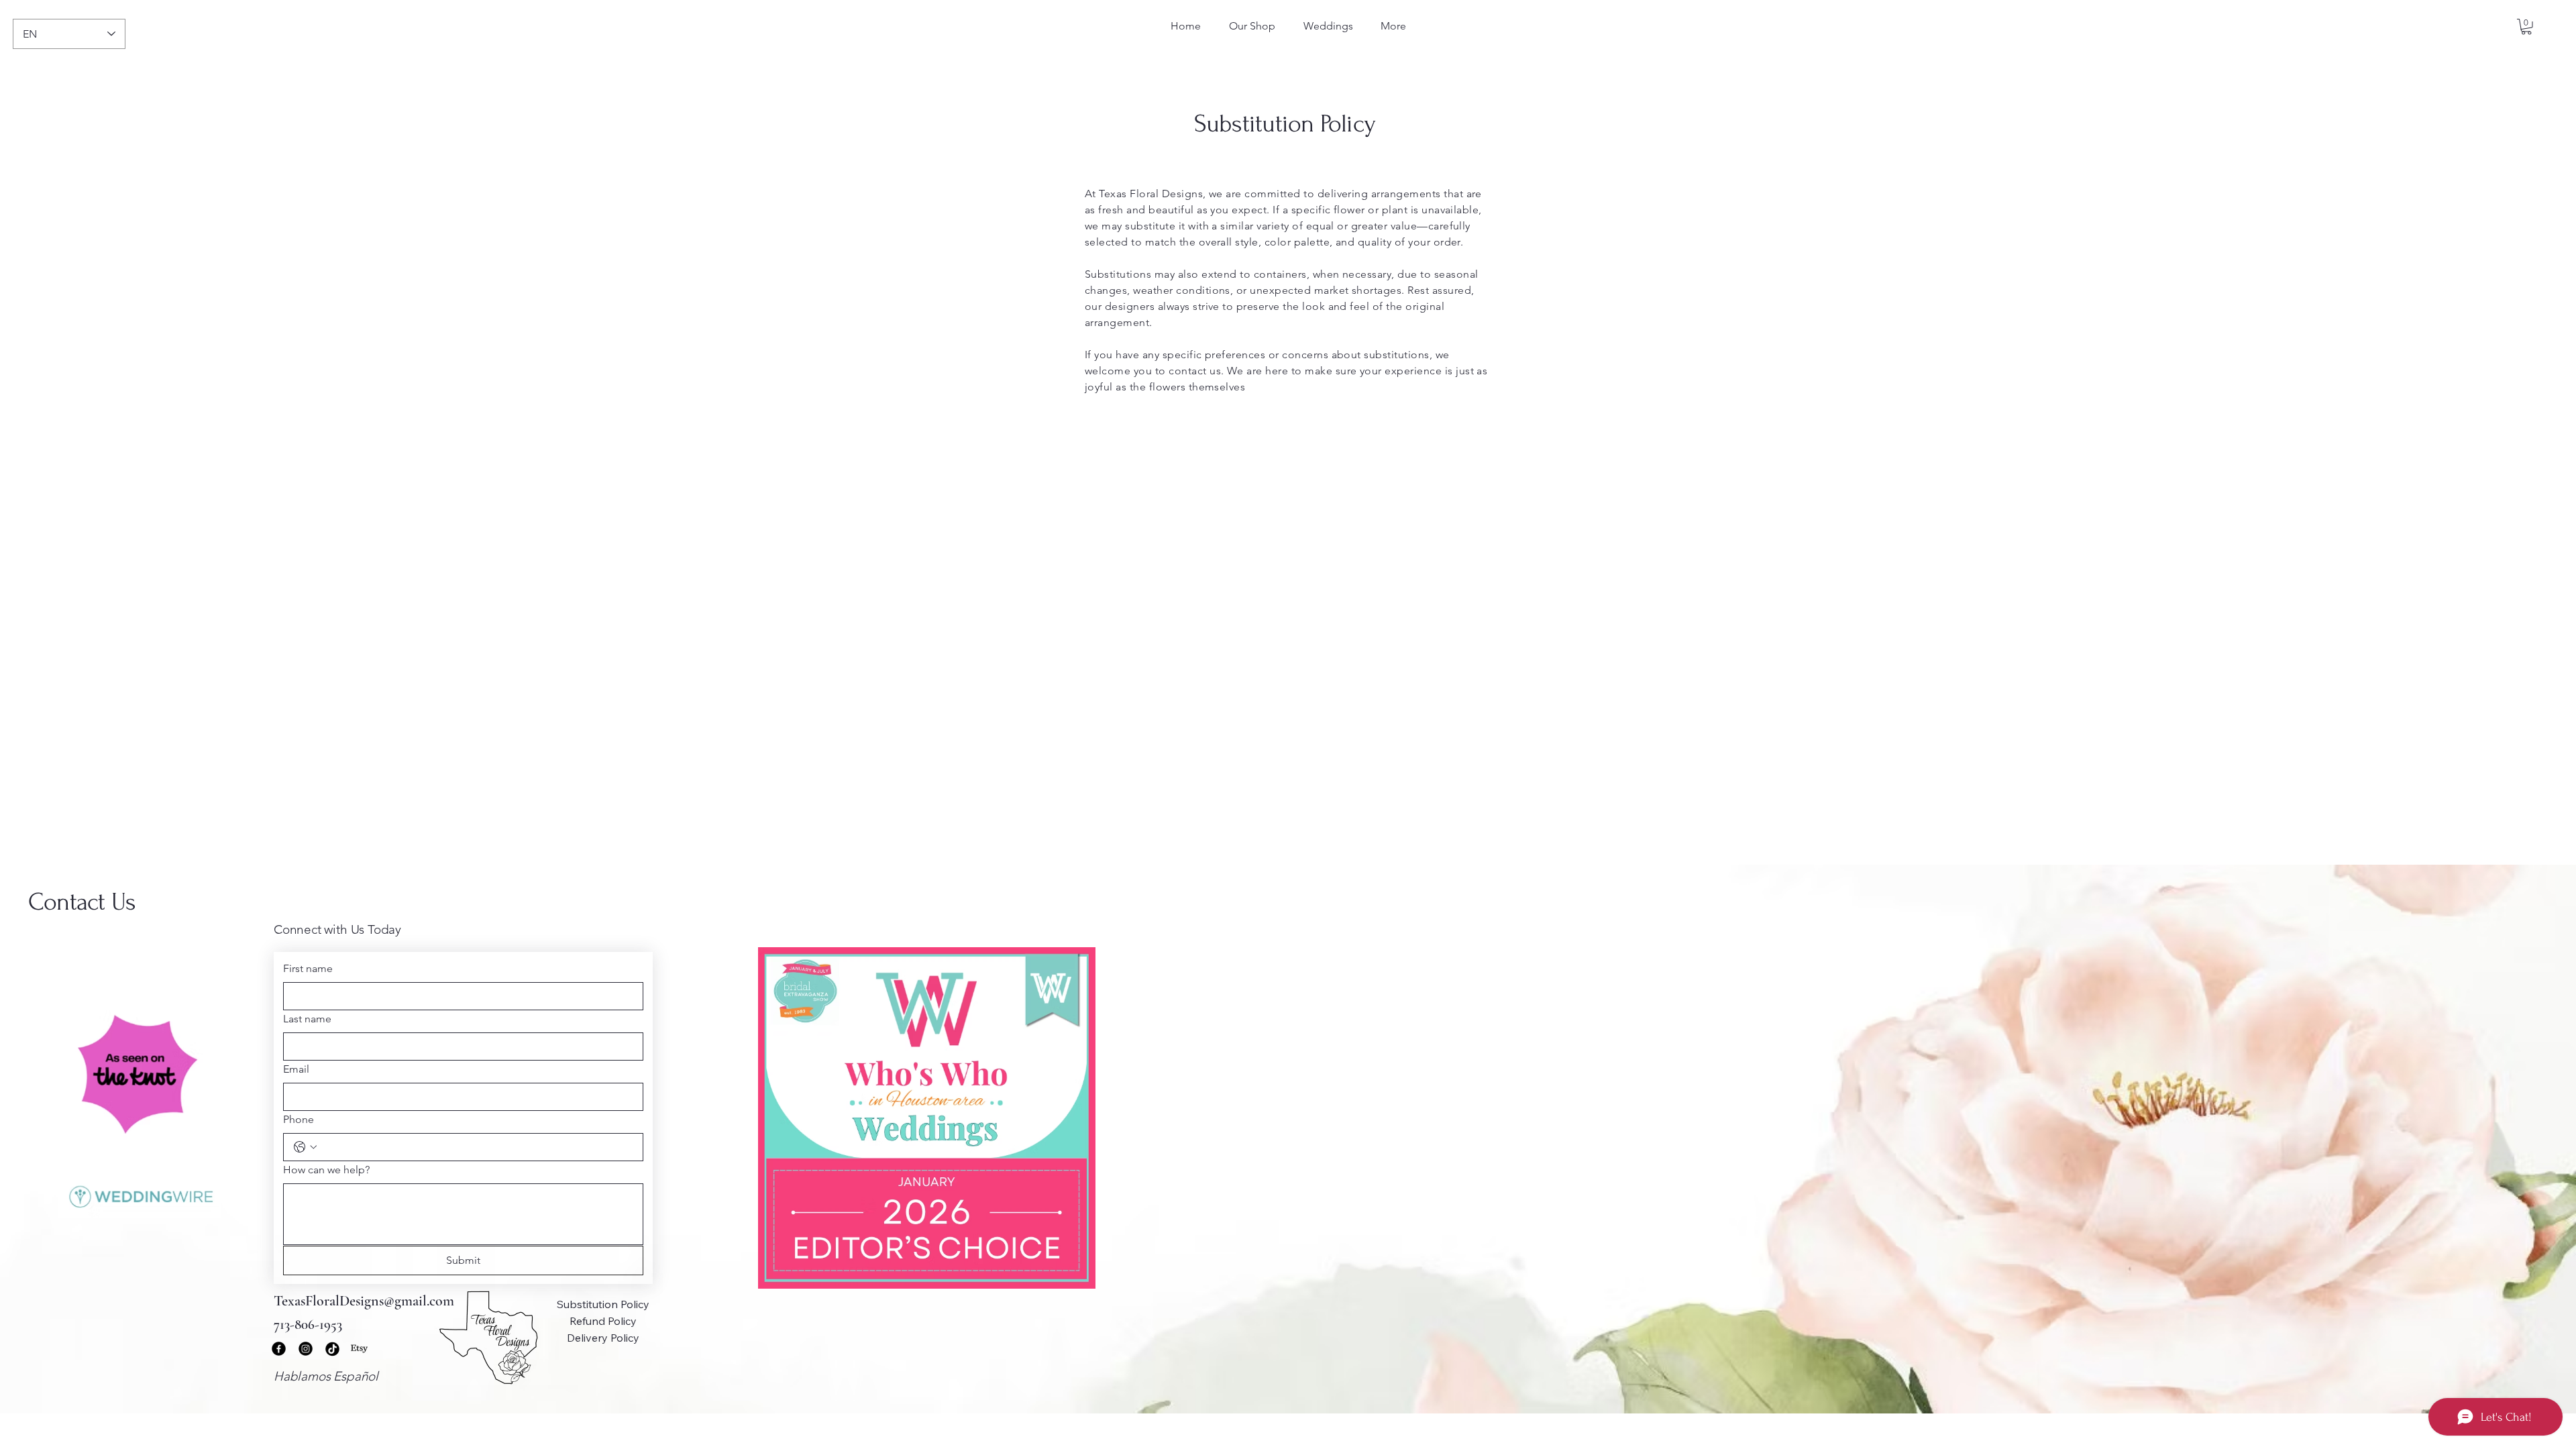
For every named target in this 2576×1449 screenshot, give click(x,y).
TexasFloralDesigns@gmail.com (364, 1301)
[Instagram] (306, 1349)
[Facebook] (279, 1349)
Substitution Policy (603, 1304)
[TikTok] (332, 1349)
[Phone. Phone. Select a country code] (305, 1147)
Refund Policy (603, 1321)
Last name (307, 1019)
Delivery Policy (603, 1338)
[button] (2526, 27)
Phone (299, 1119)
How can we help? (326, 1170)
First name (308, 968)
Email (296, 1069)
